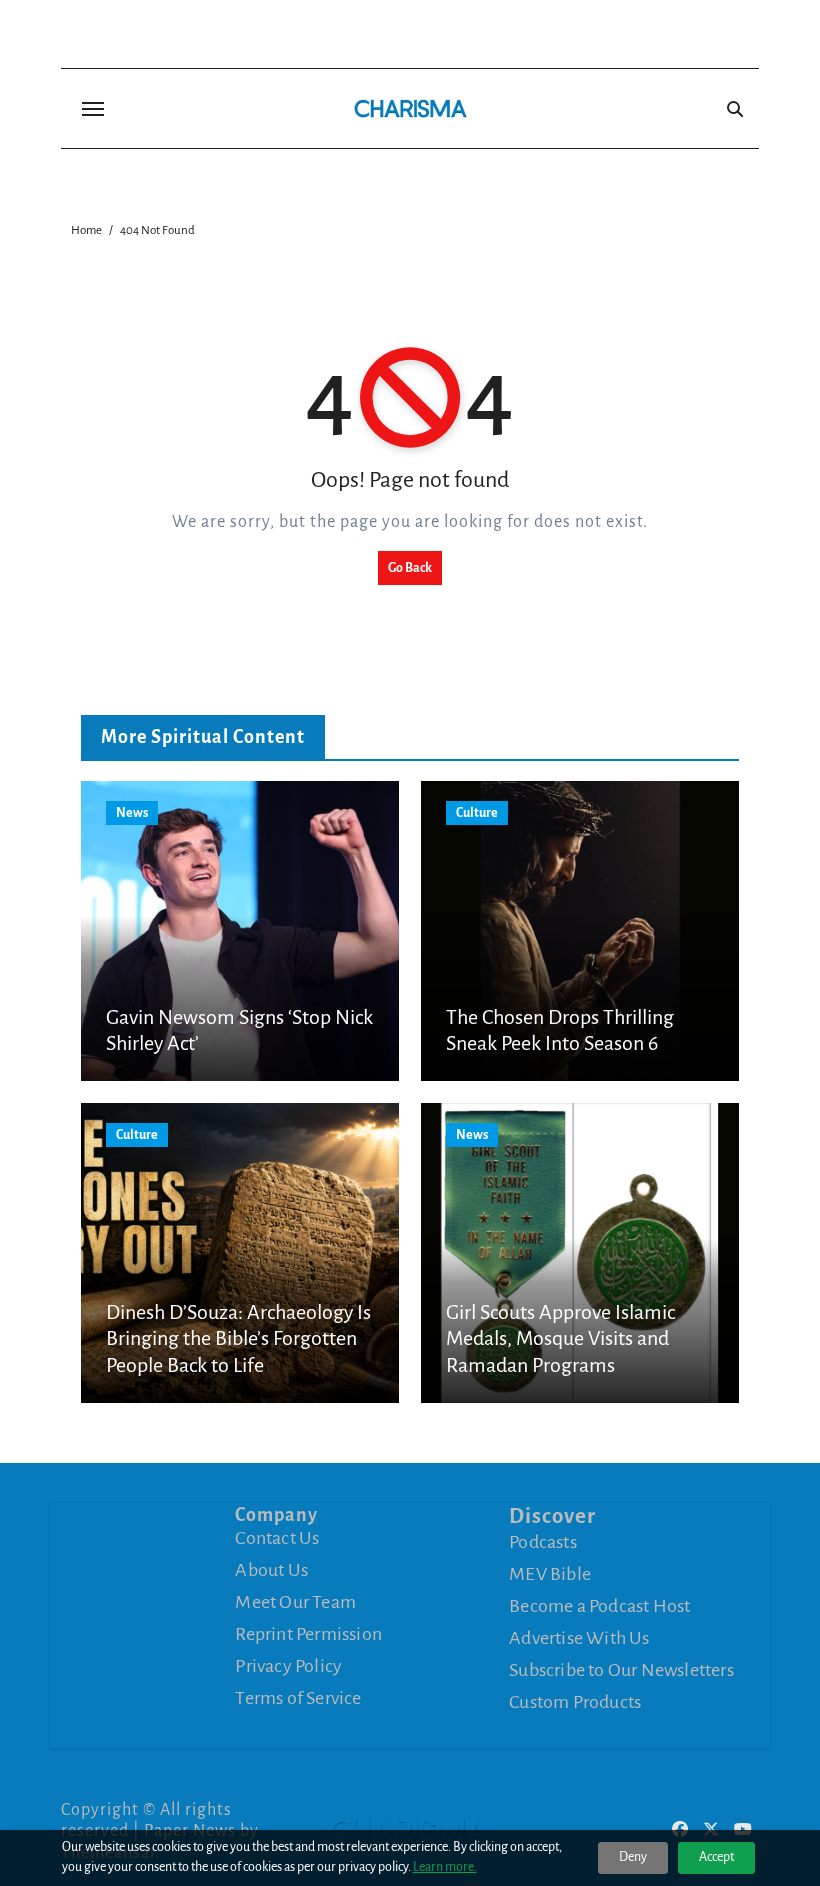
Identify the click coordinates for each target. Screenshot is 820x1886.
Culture (477, 813)
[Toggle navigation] (93, 109)
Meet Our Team (295, 1602)
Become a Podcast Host (599, 1606)
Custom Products (575, 1702)
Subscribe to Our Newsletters (621, 1670)
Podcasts (543, 1542)
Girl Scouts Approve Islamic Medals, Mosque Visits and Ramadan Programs (560, 1338)
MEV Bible (550, 1574)
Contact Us (277, 1538)
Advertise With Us (579, 1638)
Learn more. (445, 1867)
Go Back (410, 568)
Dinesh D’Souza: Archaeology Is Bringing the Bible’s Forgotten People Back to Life (238, 1338)
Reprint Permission (308, 1634)
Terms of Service (298, 1698)
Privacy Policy (288, 1666)
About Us (271, 1570)
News (132, 813)
